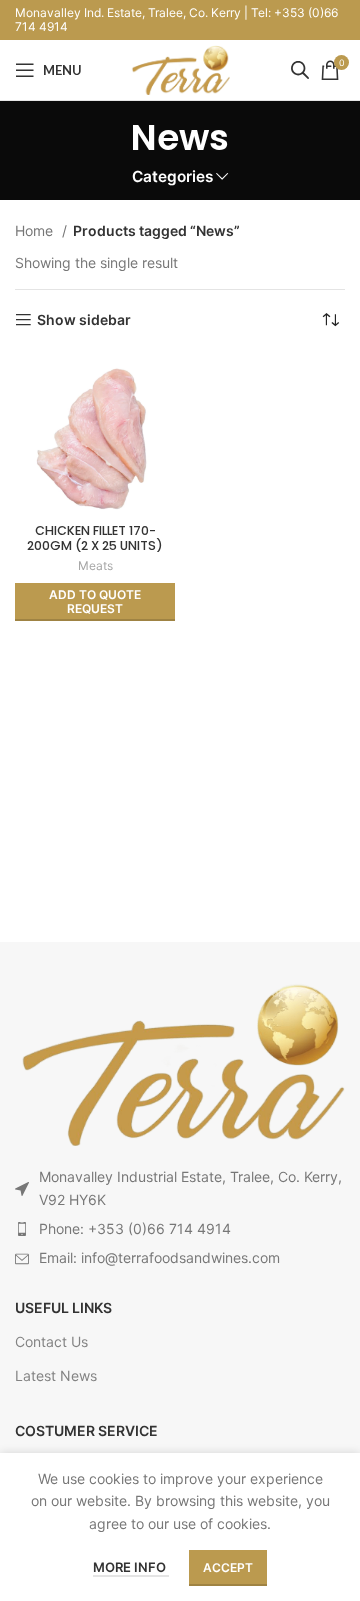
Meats (95, 565)
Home (36, 230)
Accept (228, 1567)
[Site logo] (180, 68)
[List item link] (180, 1229)
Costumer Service (86, 1430)
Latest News (56, 1375)
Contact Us (51, 1341)
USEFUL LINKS (63, 1307)
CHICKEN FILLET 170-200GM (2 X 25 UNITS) (95, 538)
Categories (172, 176)
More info (131, 1567)
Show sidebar (84, 320)
